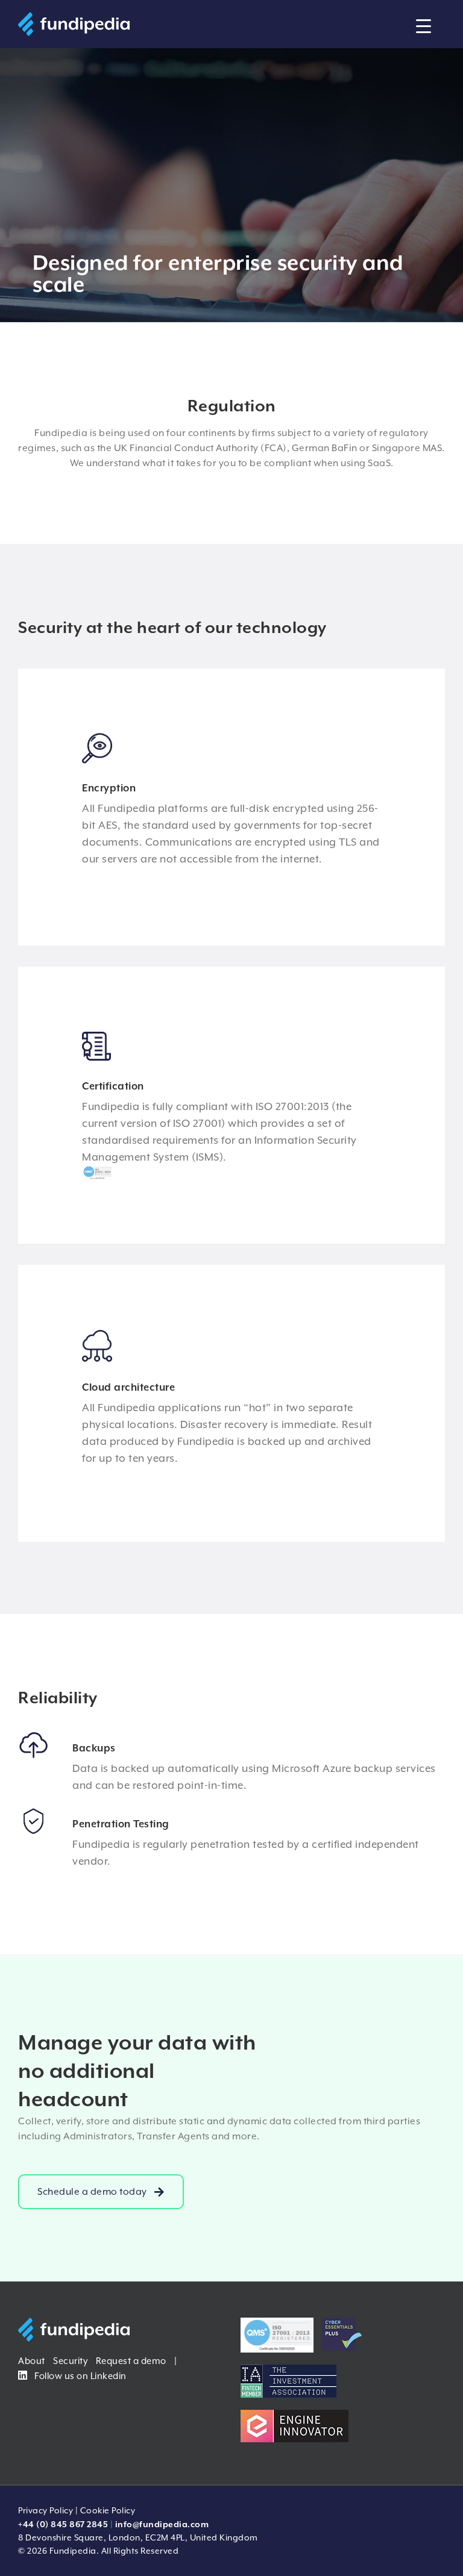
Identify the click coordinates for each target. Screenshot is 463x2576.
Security (70, 2361)
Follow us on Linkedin (80, 2376)
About (32, 2361)
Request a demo (131, 2361)
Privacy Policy (46, 2510)
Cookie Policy (108, 2510)
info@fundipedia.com (162, 2524)
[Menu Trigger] (424, 26)
